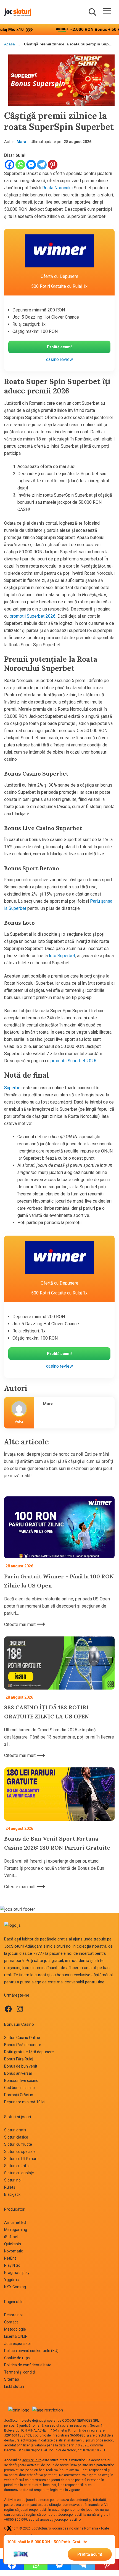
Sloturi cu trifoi (17, 2166)
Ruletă (10, 2187)
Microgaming (16, 2230)
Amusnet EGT (16, 2222)
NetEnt (10, 2258)
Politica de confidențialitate (28, 2365)
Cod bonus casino (19, 2088)
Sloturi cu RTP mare (21, 2159)
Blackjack (12, 2194)
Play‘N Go (12, 2265)
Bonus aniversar (18, 2073)
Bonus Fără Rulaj (19, 2059)
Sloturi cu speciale (20, 2151)
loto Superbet (62, 956)
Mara (21, 142)
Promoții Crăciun (19, 2095)
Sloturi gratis (15, 2130)
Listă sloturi (14, 2386)
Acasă (10, 44)
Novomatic (14, 2251)
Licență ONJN (16, 2336)
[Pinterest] (53, 165)
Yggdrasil (12, 2280)
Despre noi (13, 2315)
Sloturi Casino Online (22, 2038)
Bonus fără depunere (23, 2045)
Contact (11, 2322)
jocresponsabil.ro (68, 2520)
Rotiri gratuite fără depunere (29, 2052)
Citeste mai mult (20, 1624)
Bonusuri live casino (21, 2080)
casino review (59, 359)
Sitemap (12, 2379)
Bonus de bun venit (21, 2066)
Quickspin (13, 2244)
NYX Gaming (15, 2287)
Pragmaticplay (17, 2273)
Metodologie (15, 2329)
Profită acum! (90, 2554)
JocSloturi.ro (14, 2421)
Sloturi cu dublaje (19, 2173)
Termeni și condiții (20, 2372)
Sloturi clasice (16, 2137)
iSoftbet (11, 2237)
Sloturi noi (13, 2180)
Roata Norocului (57, 188)
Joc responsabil (18, 2344)
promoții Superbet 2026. (33, 616)
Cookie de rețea (18, 2358)
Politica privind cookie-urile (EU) (31, 2351)
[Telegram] (42, 165)
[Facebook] (10, 165)
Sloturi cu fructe (18, 2144)
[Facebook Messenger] (31, 165)
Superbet (13, 1088)
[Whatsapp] (20, 165)
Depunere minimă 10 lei (25, 2102)
